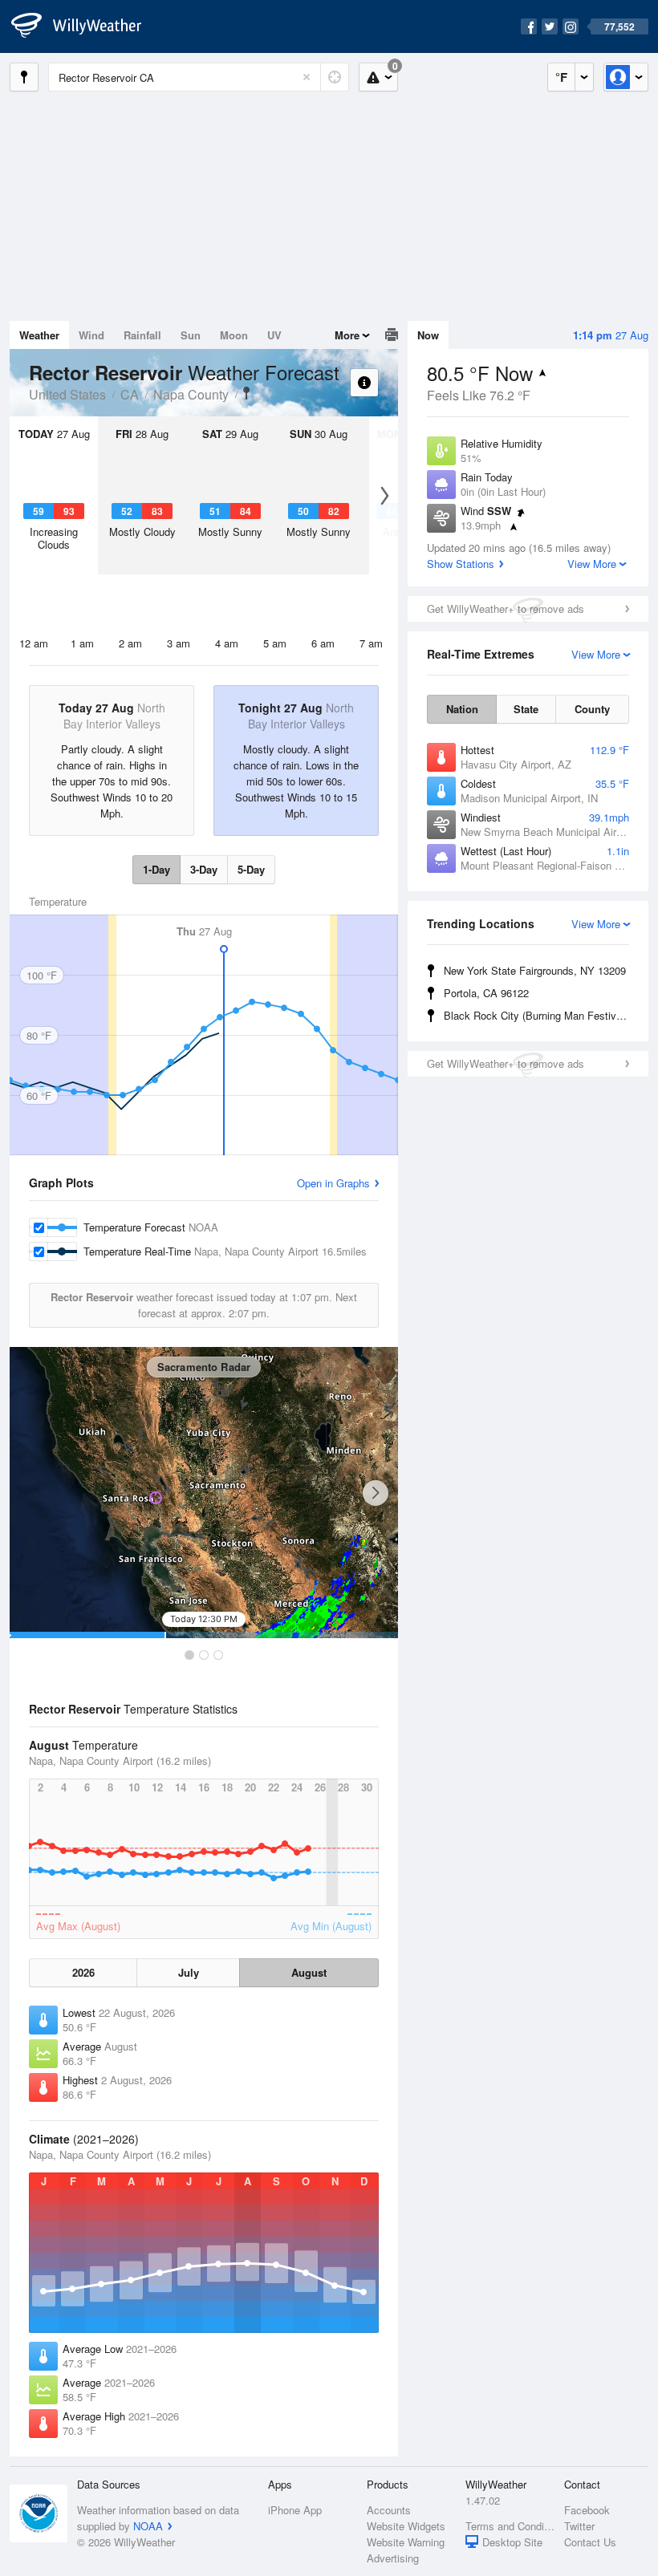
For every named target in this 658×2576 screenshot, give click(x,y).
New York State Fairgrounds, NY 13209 (535, 970)
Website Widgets (406, 2526)
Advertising (393, 2558)
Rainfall (142, 335)
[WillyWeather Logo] (85, 26)
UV (274, 335)
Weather (39, 335)
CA (130, 394)
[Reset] (307, 77)
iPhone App (295, 2510)
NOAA (148, 2526)
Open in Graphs (333, 1183)
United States (67, 394)
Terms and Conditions (510, 2526)
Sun (191, 335)
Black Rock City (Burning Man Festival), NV (539, 1015)
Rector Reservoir (246, 393)
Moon (234, 335)
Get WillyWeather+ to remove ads (506, 609)
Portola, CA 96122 (486, 993)
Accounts (389, 2510)
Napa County (191, 394)
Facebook (587, 2510)
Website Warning (406, 2542)
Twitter (579, 2526)
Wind (91, 335)
